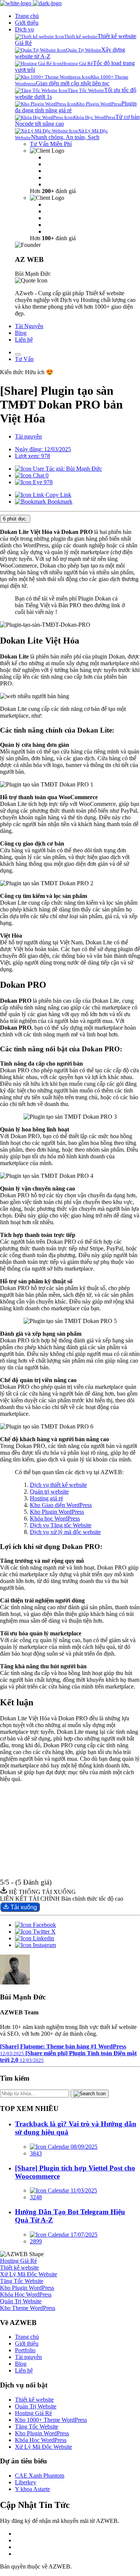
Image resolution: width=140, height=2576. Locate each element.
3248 (36, 2197)
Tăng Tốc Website (37, 2427)
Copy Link (58, 495)
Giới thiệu (27, 23)
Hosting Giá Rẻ (33, 2413)
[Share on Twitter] (35, 1932)
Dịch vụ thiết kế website (58, 1485)
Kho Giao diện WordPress (61, 1505)
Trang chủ (27, 16)
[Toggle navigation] (18, 354)
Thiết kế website (34, 2400)
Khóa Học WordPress (41, 2440)
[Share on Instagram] (35, 1945)
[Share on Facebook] (35, 1925)
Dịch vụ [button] (24, 29)
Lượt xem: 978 (32, 456)
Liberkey (26, 2482)
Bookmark (59, 502)
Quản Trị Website (36, 2406)
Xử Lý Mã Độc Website (43, 2447)
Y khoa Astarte (32, 2489)
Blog (21, 333)
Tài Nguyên (29, 326)
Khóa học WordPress (55, 1518)
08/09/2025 (83, 2147)
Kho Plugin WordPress (57, 1512)
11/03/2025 (83, 2190)
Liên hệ (24, 340)
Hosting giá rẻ (46, 1498)
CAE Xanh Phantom (40, 2476)
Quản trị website (49, 1492)
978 (47, 482)
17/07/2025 (83, 2235)
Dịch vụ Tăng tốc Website (61, 1525)
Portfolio (25, 2350)
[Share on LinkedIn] (35, 1938)
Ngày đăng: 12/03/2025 (43, 449)
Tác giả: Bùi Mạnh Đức (73, 469)
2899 (36, 2241)
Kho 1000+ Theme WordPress (51, 2420)
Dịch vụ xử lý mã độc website (65, 1532)
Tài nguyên (28, 436)
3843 (36, 2153)
